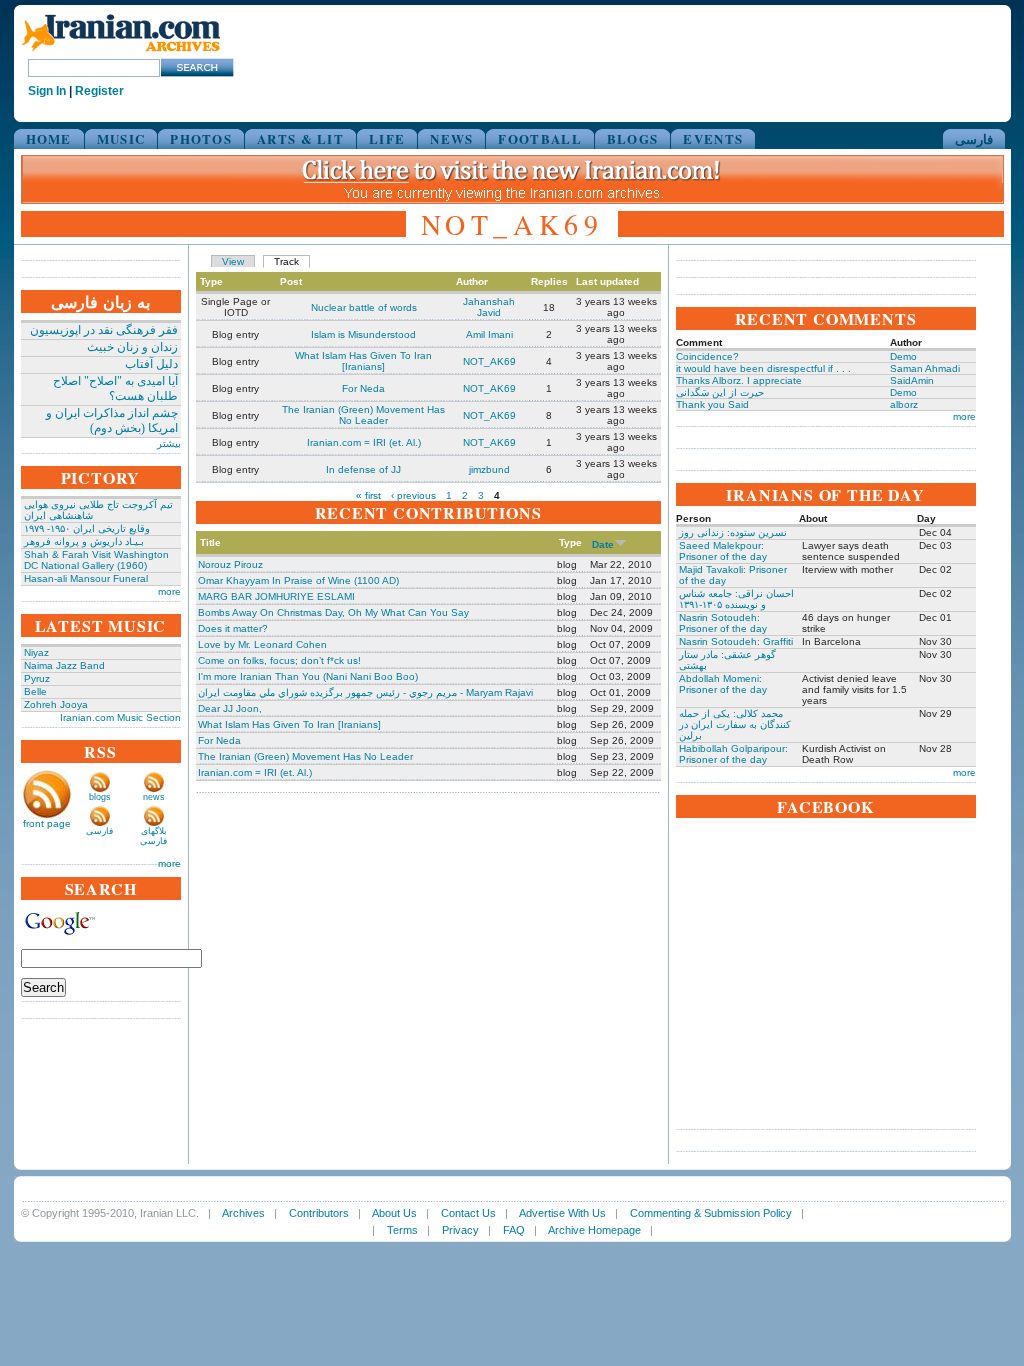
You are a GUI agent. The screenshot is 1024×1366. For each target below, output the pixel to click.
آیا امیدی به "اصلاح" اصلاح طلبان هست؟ (115, 388)
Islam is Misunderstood (363, 334)
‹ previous (413, 495)
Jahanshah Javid (489, 307)
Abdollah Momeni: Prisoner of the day (723, 684)
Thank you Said (712, 404)
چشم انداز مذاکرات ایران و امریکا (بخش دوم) (112, 420)
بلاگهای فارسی (153, 836)
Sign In (47, 91)
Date (603, 544)
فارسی (974, 138)
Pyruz (37, 678)
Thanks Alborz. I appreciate (739, 380)
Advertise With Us (562, 1213)
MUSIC (121, 138)
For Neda (363, 388)
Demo (903, 356)
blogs (100, 797)
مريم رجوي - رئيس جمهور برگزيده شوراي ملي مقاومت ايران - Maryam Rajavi (365, 692)
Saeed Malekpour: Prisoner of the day (723, 551)
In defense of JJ (363, 469)
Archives (243, 1213)
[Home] (121, 52)
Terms (402, 1230)
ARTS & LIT (300, 138)
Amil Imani (489, 334)
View (233, 261)
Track (286, 261)
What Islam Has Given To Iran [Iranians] (363, 361)
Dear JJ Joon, (230, 708)
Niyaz (36, 652)
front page (47, 823)
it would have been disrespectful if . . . (763, 368)
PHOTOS (201, 138)
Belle (35, 691)
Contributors (319, 1213)
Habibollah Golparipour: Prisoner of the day (733, 754)
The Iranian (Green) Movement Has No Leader (363, 415)
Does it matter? (233, 628)
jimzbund (489, 469)
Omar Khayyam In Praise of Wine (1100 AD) (298, 580)
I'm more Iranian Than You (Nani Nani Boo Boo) (308, 676)
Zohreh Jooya (56, 704)
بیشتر (169, 443)
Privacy (460, 1230)
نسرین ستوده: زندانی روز (733, 532)
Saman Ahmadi (925, 368)
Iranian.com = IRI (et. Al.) (364, 442)
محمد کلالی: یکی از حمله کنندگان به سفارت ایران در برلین (735, 724)
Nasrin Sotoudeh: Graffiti (736, 641)
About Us (394, 1213)
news (154, 797)
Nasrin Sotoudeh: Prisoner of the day (723, 623)
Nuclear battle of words (364, 307)
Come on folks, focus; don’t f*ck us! (279, 660)
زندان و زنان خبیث (132, 347)
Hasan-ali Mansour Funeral (86, 578)
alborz (904, 404)
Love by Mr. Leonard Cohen (262, 644)
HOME (49, 138)
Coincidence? (707, 356)
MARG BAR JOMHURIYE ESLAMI (276, 596)
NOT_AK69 (489, 361)
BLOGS (633, 138)
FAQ (514, 1230)
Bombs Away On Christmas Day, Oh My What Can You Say (333, 612)
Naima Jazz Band (64, 665)
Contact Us (468, 1213)
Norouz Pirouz (230, 564)
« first (368, 495)
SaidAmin (912, 380)
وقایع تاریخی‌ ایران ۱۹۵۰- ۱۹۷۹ (87, 528)
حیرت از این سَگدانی (720, 392)
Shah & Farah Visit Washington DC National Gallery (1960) (96, 560)
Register (99, 91)
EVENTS (713, 138)
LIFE (387, 138)
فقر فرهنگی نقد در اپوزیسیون (104, 330)
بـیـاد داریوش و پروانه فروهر (84, 541)
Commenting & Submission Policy (711, 1213)
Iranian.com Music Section (120, 717)
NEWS (451, 138)
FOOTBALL (539, 138)
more (169, 591)
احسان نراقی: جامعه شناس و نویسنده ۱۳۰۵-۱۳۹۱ (736, 599)
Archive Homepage (594, 1230)
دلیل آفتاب (151, 364)
